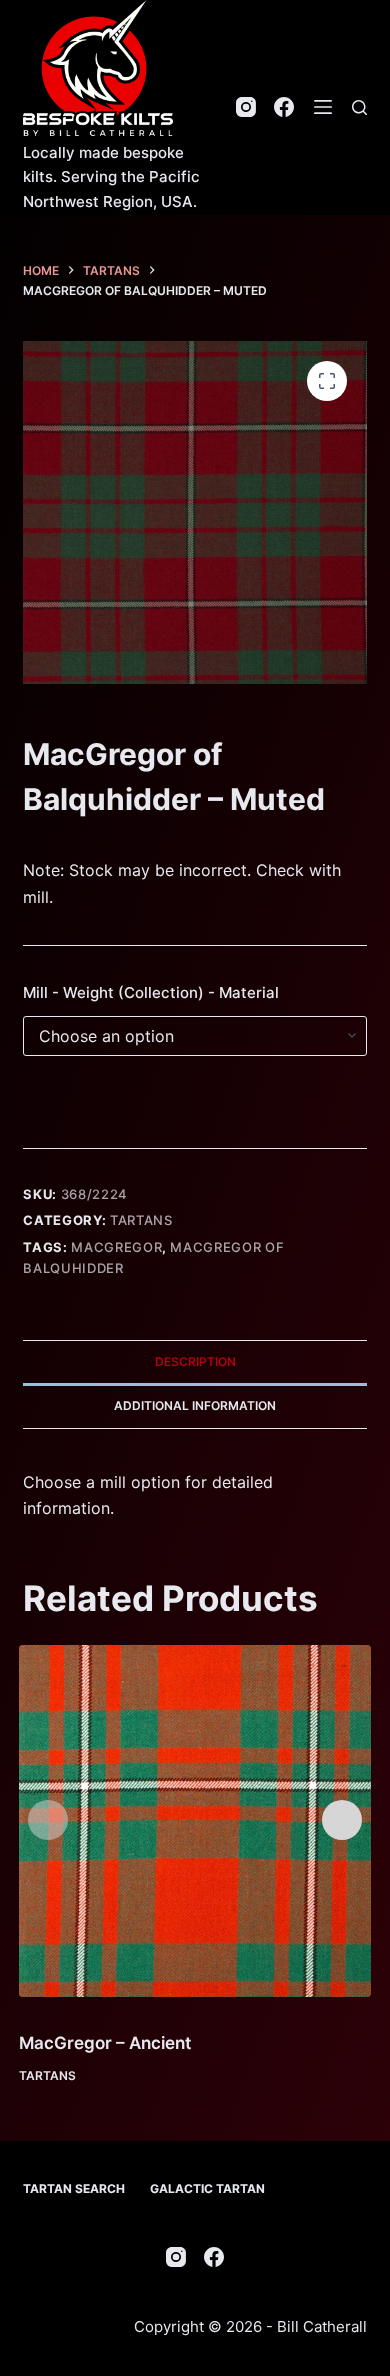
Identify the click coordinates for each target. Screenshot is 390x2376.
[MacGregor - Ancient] (195, 1821)
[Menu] (323, 107)
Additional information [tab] (195, 1405)
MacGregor (116, 1247)
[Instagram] (246, 107)
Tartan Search (74, 2188)
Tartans (141, 1220)
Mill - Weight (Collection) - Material (151, 992)
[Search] (359, 107)
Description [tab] (195, 1361)
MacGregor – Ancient (105, 2043)
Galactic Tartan (207, 2188)
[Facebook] (284, 107)
